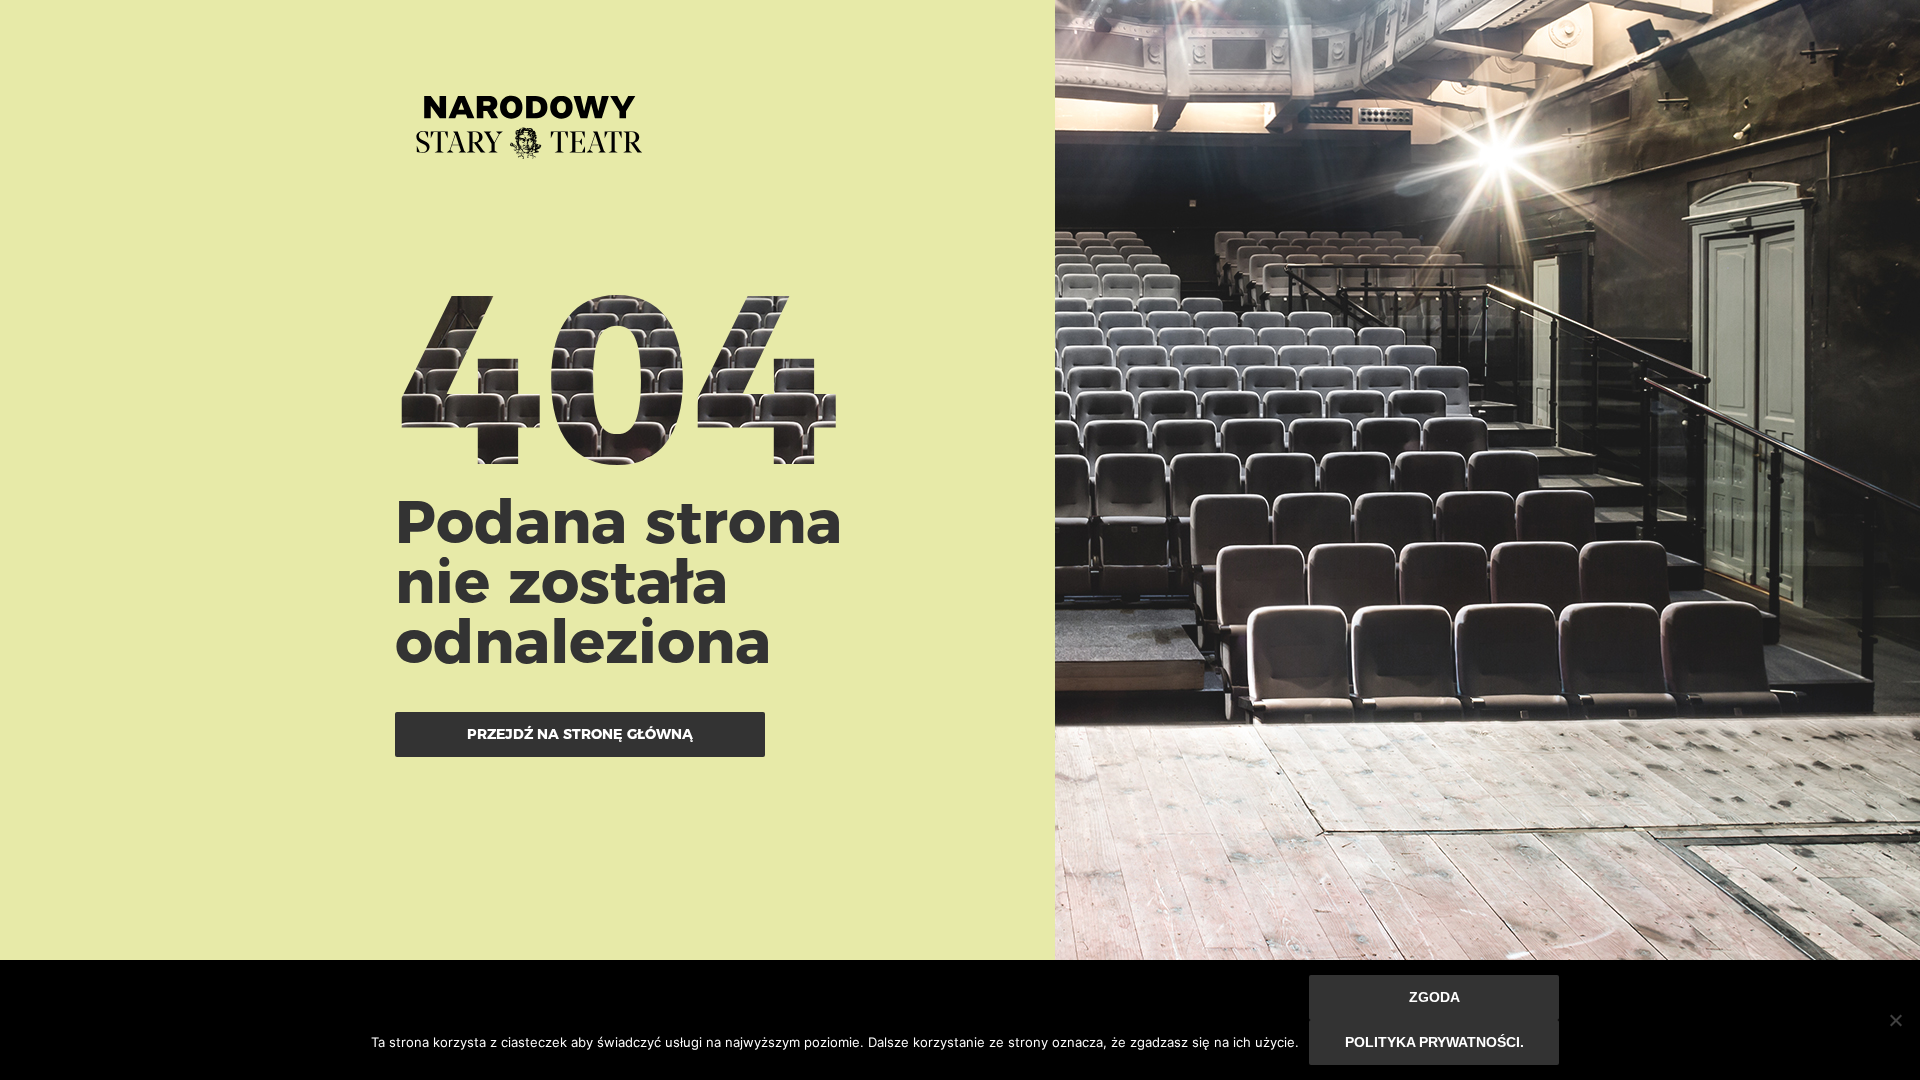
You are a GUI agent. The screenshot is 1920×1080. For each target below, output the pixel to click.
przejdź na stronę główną (580, 734)
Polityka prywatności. (1434, 1042)
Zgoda (1434, 997)
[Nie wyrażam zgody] (1895, 1020)
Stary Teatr (529, 119)
